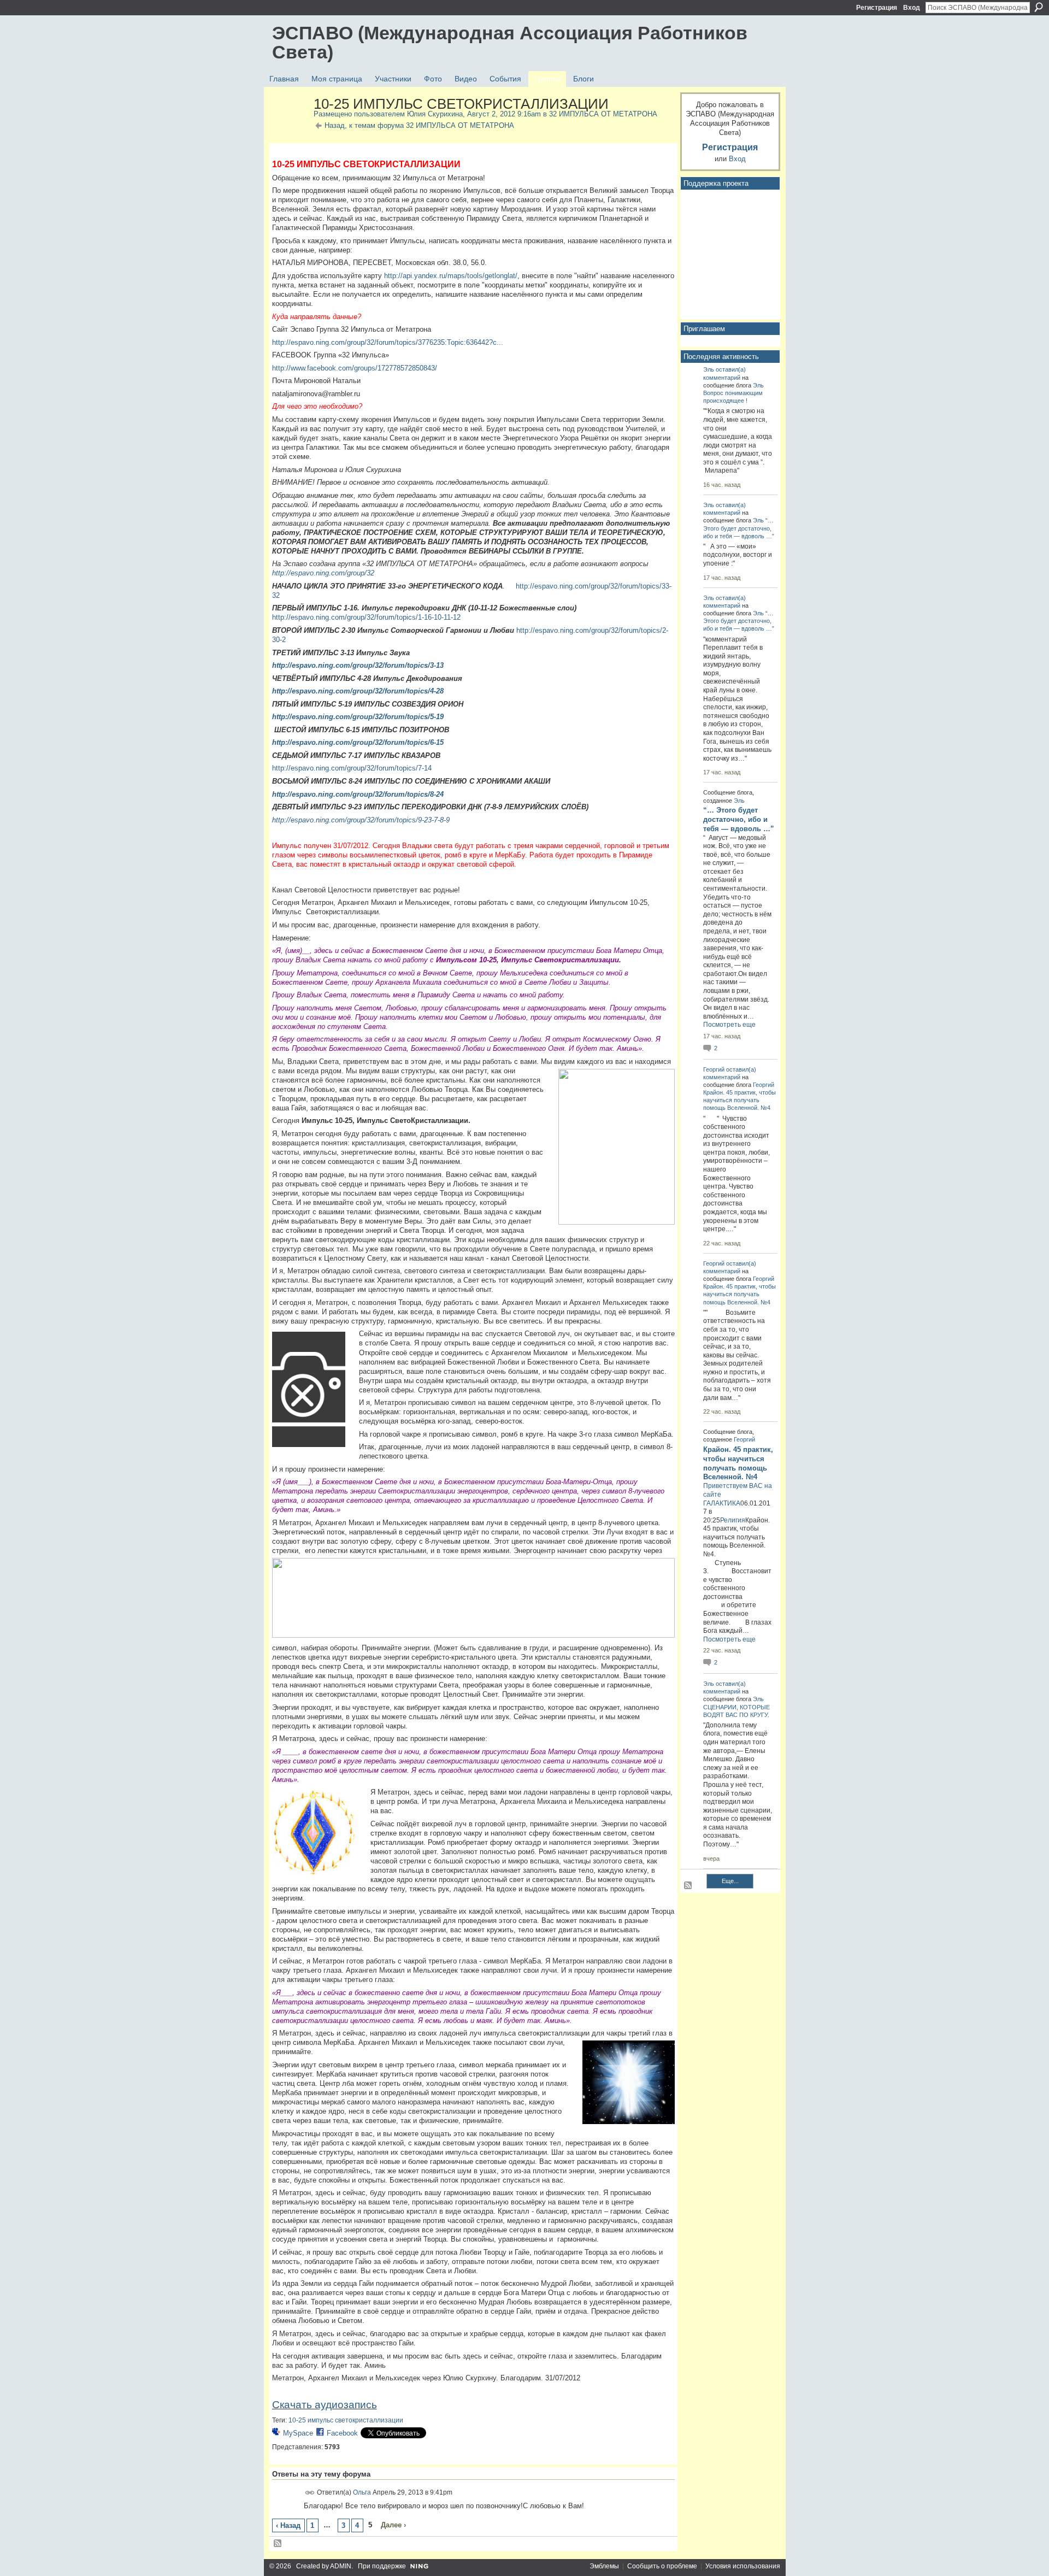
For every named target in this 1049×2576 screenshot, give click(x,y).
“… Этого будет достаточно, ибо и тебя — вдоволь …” (739, 528)
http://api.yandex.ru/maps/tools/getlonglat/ (451, 276)
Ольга (362, 2492)
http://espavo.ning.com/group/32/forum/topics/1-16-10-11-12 (366, 617)
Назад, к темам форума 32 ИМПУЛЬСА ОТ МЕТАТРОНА (419, 125)
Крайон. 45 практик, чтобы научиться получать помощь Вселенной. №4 (739, 1100)
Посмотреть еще (729, 1025)
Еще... (730, 1881)
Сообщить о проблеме (662, 2566)
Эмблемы (604, 2566)
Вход (912, 8)
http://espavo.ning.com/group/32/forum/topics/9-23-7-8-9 (361, 820)
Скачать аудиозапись (325, 2405)
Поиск (1039, 7)
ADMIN (341, 2566)
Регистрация (877, 8)
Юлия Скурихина (435, 114)
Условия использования (743, 2566)
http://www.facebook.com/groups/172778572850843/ (355, 368)
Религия (733, 1520)
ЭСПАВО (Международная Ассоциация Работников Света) (510, 42)
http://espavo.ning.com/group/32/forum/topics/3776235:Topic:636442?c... (388, 342)
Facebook (342, 2433)
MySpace (298, 2433)
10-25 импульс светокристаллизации (346, 2420)
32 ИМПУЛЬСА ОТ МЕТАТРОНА (603, 114)
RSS (278, 2544)
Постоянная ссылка (310, 2493)
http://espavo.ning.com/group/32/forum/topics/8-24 (358, 794)
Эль (709, 369)
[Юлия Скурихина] (290, 127)
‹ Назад (288, 2525)
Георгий (714, 1069)
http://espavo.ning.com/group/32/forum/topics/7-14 (352, 768)
